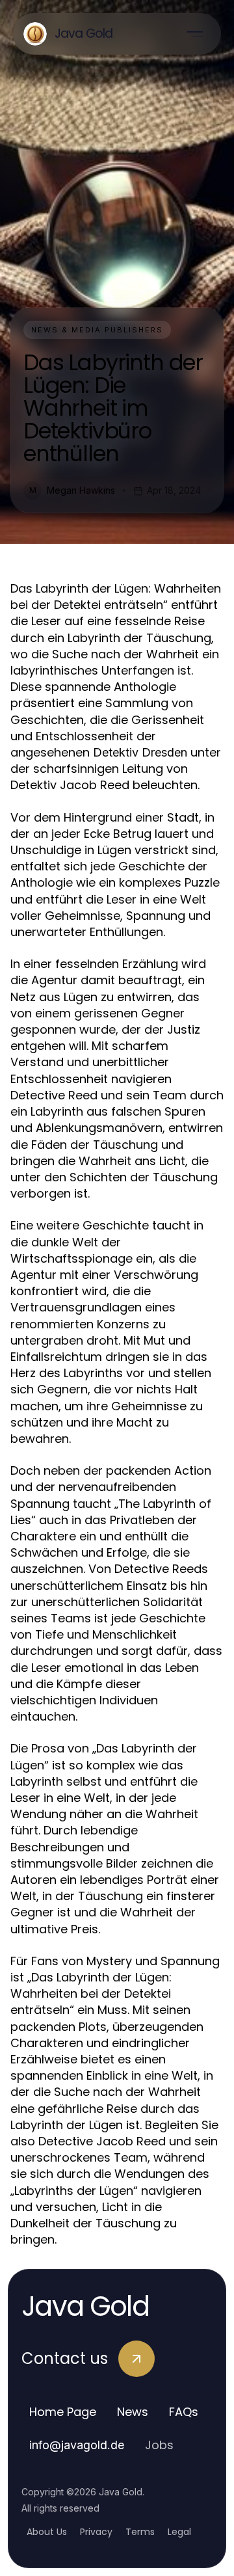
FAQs (184, 2412)
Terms (140, 2532)
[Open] (195, 34)
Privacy (96, 2532)
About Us (47, 2532)
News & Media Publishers (97, 330)
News (133, 2412)
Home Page (63, 2412)
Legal (179, 2532)
